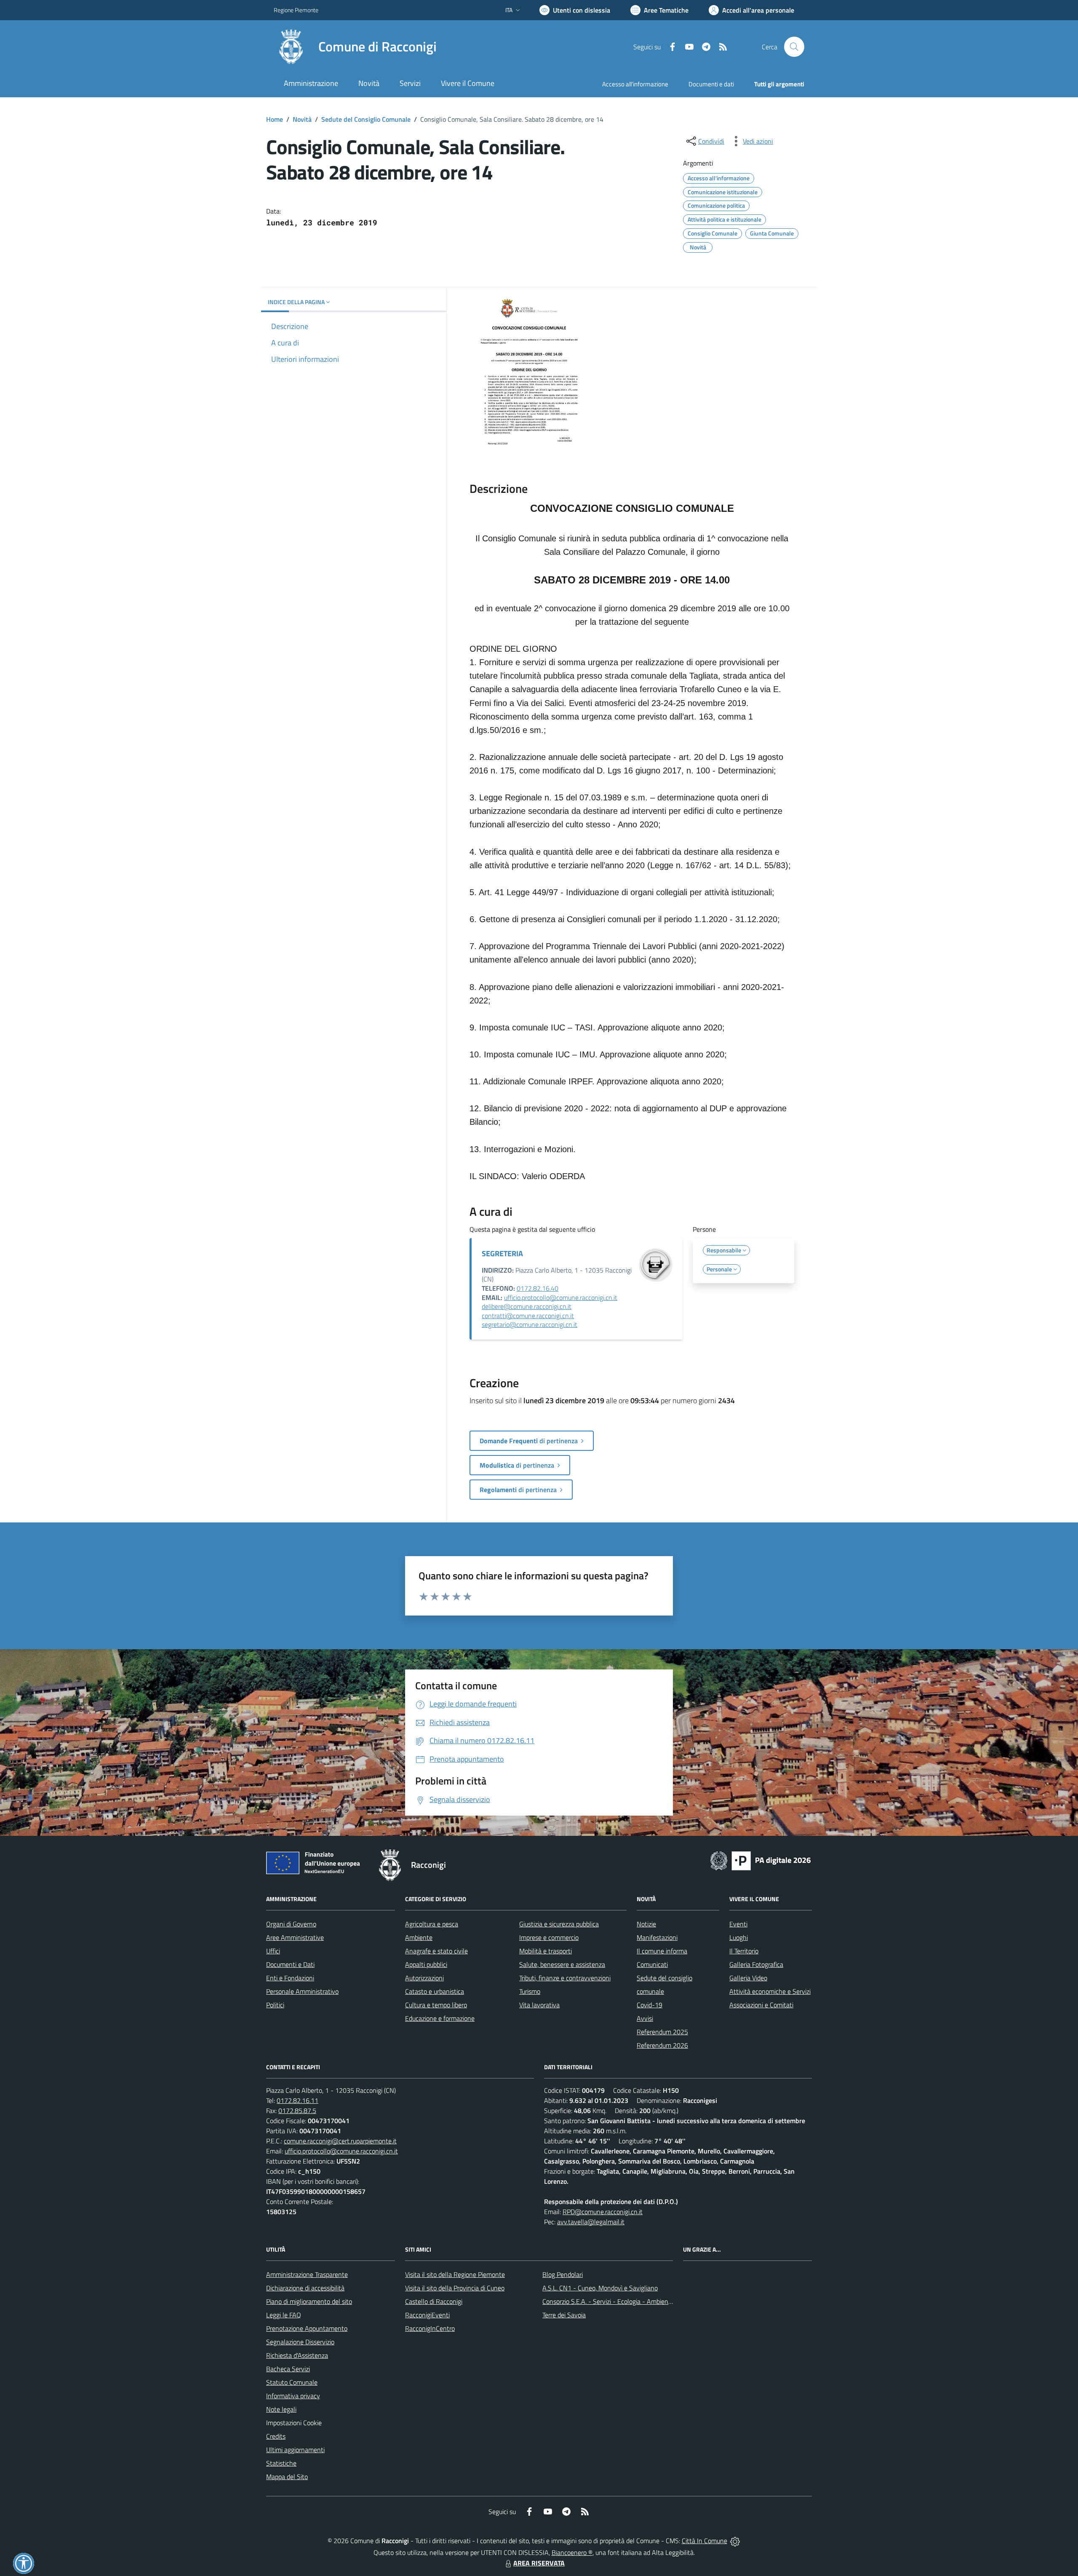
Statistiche (281, 2463)
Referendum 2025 (662, 2032)
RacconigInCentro (430, 2328)
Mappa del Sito (287, 2477)
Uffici (273, 1951)
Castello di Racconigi (434, 2301)
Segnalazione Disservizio (300, 2342)
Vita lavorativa (539, 2005)
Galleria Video (748, 1978)
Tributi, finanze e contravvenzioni (565, 1978)
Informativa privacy (293, 2396)
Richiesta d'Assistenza (297, 2355)
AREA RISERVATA (539, 2563)
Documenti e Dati (290, 1964)
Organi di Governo (291, 1924)
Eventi (738, 1924)
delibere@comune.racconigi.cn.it (527, 1306)
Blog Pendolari (563, 2274)
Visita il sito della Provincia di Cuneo (455, 2288)
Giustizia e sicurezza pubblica (559, 1924)
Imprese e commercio (549, 1937)
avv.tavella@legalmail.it (591, 2222)
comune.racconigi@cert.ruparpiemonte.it (340, 2141)
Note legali (281, 2409)
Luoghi (739, 1937)
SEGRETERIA (502, 1253)
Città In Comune (704, 2541)
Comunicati (652, 1964)
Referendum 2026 (662, 2045)
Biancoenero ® (572, 2552)
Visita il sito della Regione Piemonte (455, 2274)
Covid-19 (650, 2005)
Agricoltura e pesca (432, 1924)
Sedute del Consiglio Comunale (366, 119)
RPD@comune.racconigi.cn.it (603, 2212)
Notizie (646, 1924)
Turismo (530, 1991)
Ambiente (419, 1937)
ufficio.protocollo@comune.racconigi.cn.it (561, 1297)
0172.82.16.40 (538, 1288)
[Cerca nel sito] (794, 47)
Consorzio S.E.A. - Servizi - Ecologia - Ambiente (608, 2301)
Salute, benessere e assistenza (562, 1964)
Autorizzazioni (424, 1978)
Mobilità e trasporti (546, 1951)
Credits (276, 2436)
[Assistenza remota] (735, 2541)
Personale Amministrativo (302, 1991)
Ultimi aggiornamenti (295, 2450)
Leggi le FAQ (284, 2315)
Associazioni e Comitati (761, 2005)
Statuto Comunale (292, 2382)
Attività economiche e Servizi (770, 1991)
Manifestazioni (657, 1937)
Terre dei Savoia (564, 2315)
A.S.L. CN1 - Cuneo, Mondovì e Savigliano (600, 2288)
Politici (275, 2005)
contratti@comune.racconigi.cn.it (528, 1316)
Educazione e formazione (440, 2018)
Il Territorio (744, 1951)
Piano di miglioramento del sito (309, 2301)
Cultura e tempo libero (436, 2005)
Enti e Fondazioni (290, 1978)
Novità (302, 119)
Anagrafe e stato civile (436, 1951)
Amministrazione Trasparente (307, 2274)
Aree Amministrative (295, 1937)
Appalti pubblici (426, 1964)
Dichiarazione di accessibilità (305, 2288)
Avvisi (645, 2018)
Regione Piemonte (296, 10)
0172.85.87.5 (297, 2111)
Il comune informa (662, 1951)
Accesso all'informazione (635, 84)
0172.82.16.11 (298, 2100)
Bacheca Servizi (288, 2369)
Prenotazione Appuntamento (307, 2328)
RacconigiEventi (427, 2315)
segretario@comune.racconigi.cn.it (530, 1324)
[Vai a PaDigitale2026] (760, 1860)
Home (275, 119)
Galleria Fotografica (756, 1964)
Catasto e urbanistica (435, 1991)
